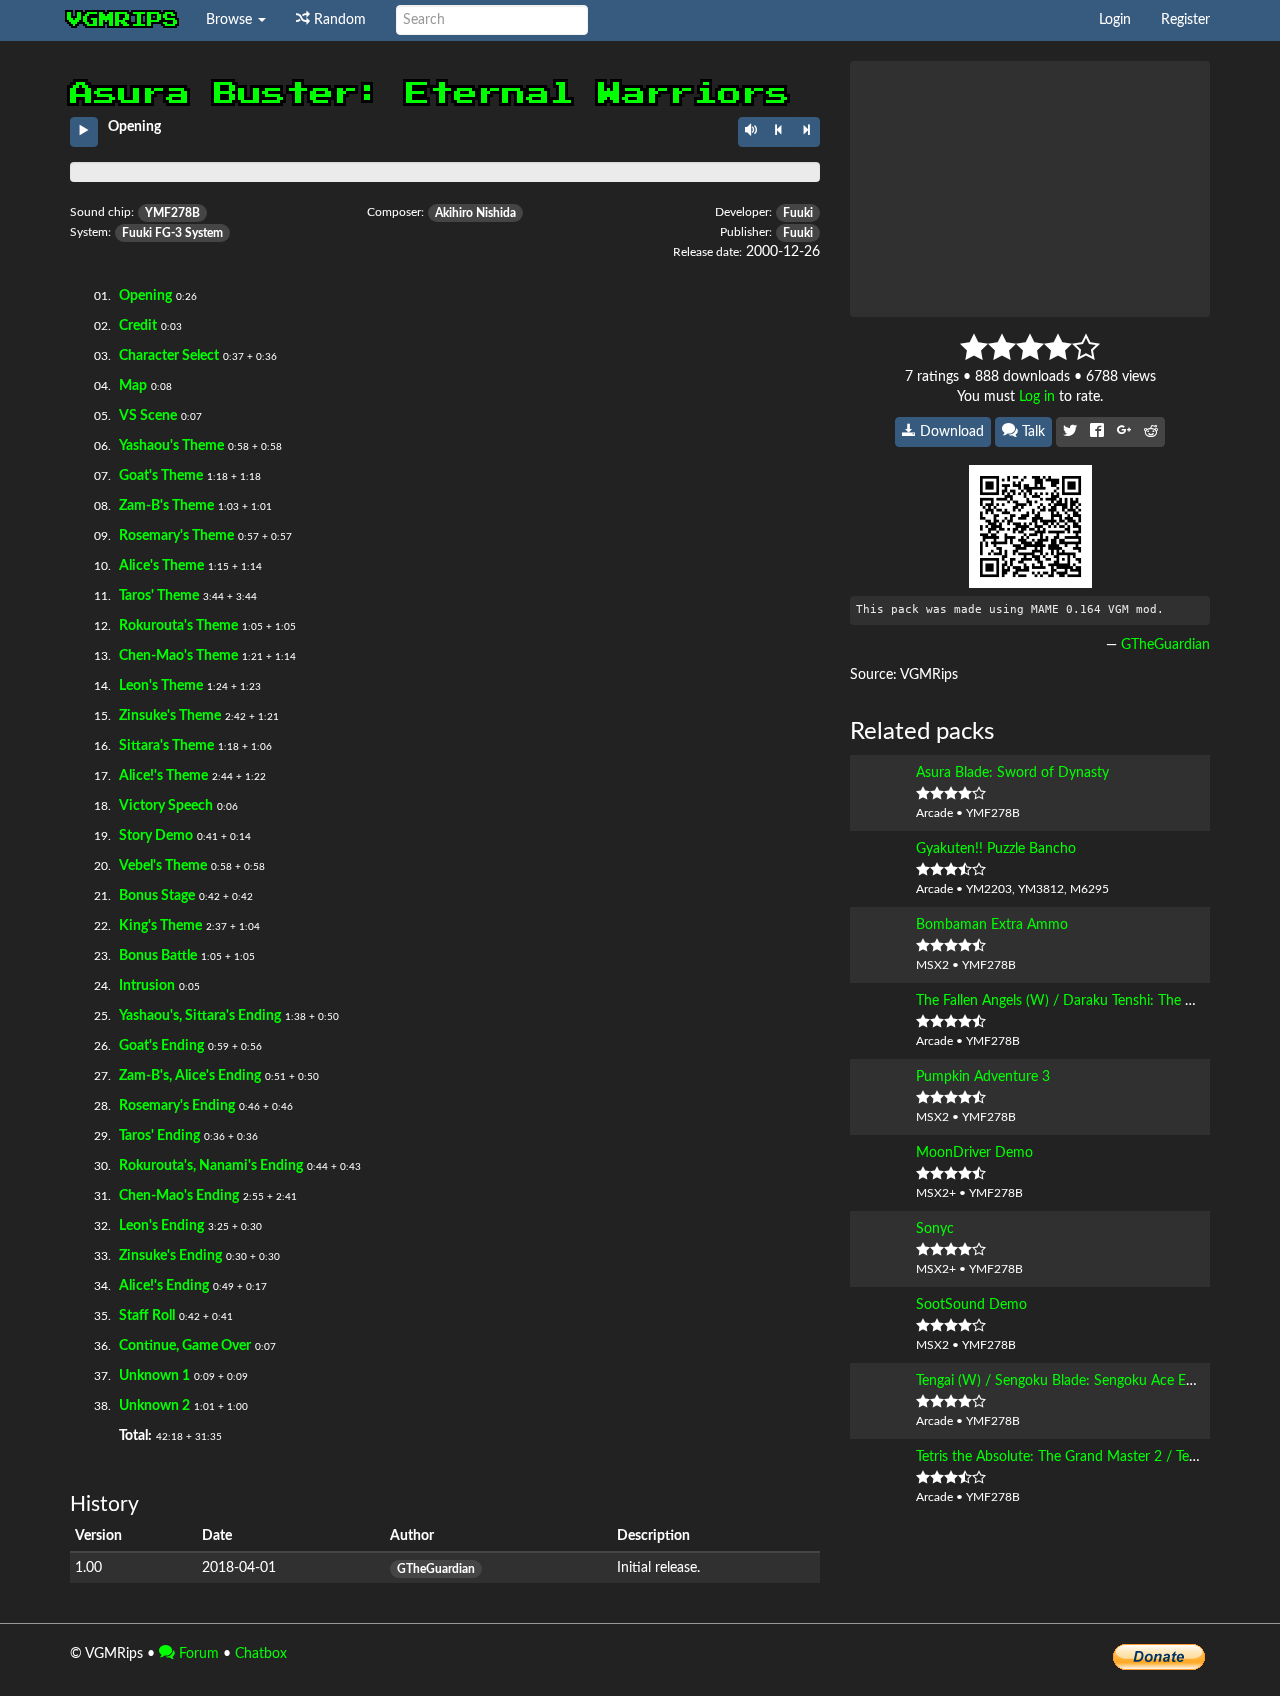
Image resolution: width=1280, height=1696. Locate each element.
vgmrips (123, 20)
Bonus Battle (158, 956)
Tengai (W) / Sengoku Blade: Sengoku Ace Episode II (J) (1086, 1381)
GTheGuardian (436, 1569)
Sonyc (935, 1229)
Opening (145, 296)
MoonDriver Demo (974, 1153)
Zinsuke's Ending (170, 1256)
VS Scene (148, 416)
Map (133, 386)
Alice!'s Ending (164, 1286)
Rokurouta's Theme (178, 626)
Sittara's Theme (166, 746)
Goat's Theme (161, 476)
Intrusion (147, 986)
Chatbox (261, 1654)
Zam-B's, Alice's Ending (190, 1076)
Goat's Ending (161, 1046)
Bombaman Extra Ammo (992, 925)
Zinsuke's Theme (170, 716)
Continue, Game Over (185, 1346)
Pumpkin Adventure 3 (983, 1077)
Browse (231, 20)
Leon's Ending (161, 1226)
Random (338, 20)
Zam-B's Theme (166, 506)
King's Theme (160, 926)
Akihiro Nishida (475, 213)
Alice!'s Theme (163, 776)
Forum (197, 1654)
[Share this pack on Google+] (1124, 432)
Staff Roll (147, 1316)
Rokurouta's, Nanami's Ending (211, 1166)
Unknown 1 (154, 1376)
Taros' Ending (159, 1136)
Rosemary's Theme (176, 536)
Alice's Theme (161, 566)
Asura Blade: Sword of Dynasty (1012, 773)
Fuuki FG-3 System (172, 233)
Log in (1037, 397)
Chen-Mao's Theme (178, 656)
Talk (1031, 432)
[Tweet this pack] (1070, 432)
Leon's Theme (161, 686)
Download (950, 432)
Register (1185, 20)
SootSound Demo (971, 1305)
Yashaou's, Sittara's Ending (200, 1016)
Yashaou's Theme (171, 446)
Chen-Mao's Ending (179, 1196)
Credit (138, 326)
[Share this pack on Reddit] (1151, 432)
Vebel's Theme (163, 866)
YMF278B (172, 213)
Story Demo (156, 836)
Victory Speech (166, 806)
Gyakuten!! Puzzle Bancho (996, 849)
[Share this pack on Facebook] (1097, 432)
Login (1115, 20)
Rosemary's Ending (177, 1106)
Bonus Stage (157, 896)
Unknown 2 (154, 1406)
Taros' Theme (159, 596)
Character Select (169, 356)
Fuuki (798, 213)
